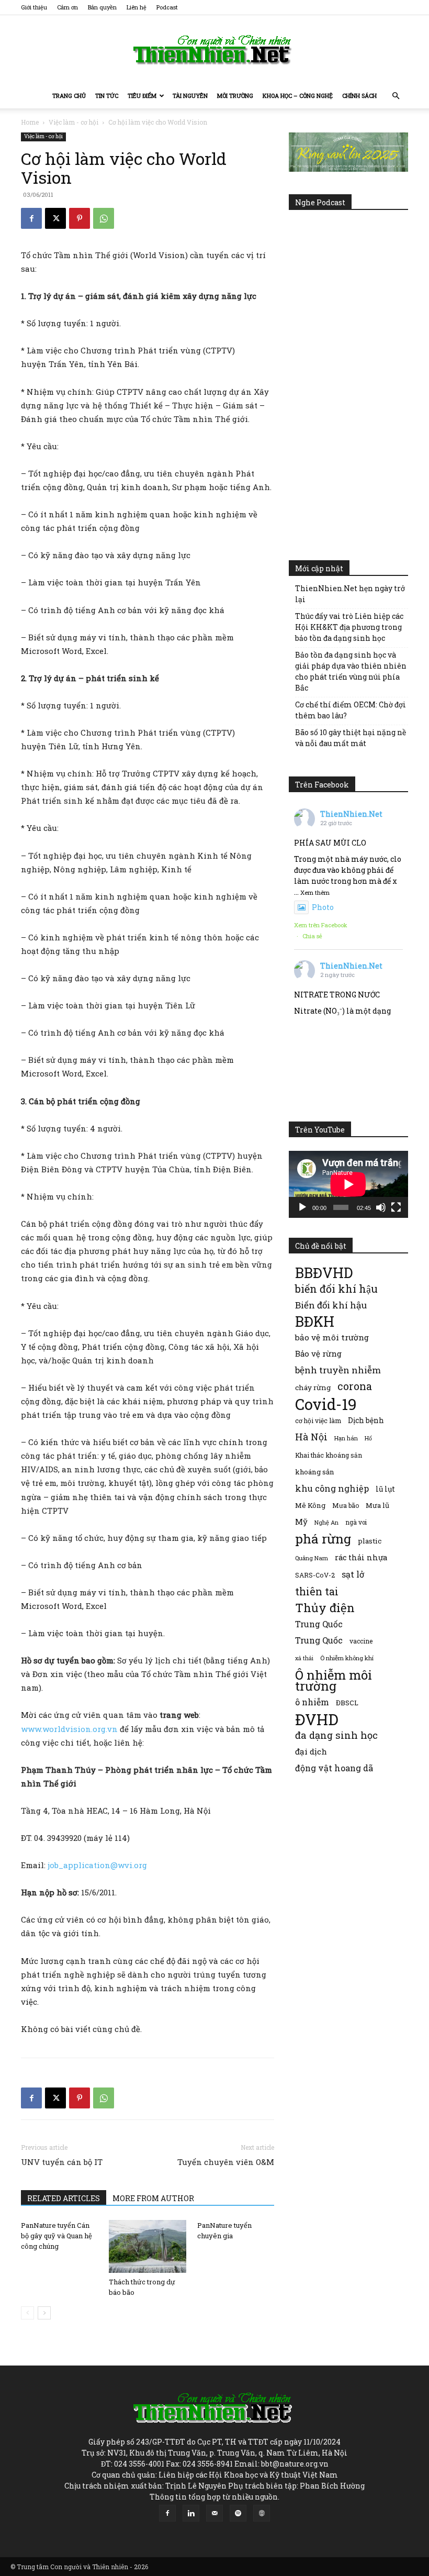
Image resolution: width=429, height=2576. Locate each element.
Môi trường (235, 96)
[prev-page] (27, 2313)
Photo (323, 907)
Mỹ (301, 1522)
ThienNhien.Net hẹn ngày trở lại (350, 594)
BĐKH (315, 1321)
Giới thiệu (34, 7)
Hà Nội (311, 1437)
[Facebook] (31, 218)
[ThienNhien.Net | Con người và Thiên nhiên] (214, 50)
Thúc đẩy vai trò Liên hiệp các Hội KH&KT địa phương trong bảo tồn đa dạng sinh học (349, 627)
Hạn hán (346, 1438)
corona (355, 1386)
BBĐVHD (324, 1273)
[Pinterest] (80, 218)
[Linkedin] (191, 2513)
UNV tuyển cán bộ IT (62, 2162)
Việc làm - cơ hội (74, 122)
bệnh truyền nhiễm (338, 1370)
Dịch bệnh (366, 1420)
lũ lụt (385, 1489)
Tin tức (107, 96)
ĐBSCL (347, 1703)
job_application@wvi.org (97, 1865)
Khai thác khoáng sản (329, 1455)
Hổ (368, 1438)
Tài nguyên (190, 96)
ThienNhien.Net (351, 814)
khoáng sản (315, 1472)
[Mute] (381, 1207)
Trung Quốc (319, 1640)
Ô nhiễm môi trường (334, 1680)
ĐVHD (317, 1719)
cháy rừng (313, 1387)
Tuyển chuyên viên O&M (226, 2162)
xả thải (304, 1658)
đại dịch (311, 1751)
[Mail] (214, 2513)
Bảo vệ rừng (318, 1353)
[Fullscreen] (396, 1207)
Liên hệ (137, 7)
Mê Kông (310, 1505)
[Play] (302, 1207)
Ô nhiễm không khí (347, 1658)
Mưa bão (346, 1505)
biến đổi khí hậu (336, 1289)
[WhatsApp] (104, 218)
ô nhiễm (312, 1702)
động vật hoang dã (334, 1768)
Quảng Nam (312, 1558)
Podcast (167, 7)
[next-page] (44, 2313)
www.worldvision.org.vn (69, 1729)
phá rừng (323, 1539)
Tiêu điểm (142, 96)
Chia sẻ (312, 936)
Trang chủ (69, 96)
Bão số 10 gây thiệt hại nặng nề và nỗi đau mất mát (351, 738)
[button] (396, 96)
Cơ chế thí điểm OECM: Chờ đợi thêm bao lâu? (351, 710)
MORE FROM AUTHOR (153, 2198)
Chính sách (359, 96)
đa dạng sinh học (336, 1735)
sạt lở (353, 1574)
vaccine (361, 1641)
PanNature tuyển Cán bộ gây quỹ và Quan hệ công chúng (57, 2236)
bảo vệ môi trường (332, 1337)
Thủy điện (325, 1608)
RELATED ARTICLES (64, 2198)
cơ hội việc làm (318, 1420)
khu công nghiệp (332, 1488)
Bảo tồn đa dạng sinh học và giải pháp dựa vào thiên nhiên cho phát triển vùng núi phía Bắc (351, 671)
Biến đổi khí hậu (331, 1305)
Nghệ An (326, 1522)
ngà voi (356, 1522)
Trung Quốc (319, 1624)
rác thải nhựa (361, 1557)
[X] (55, 218)
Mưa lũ (377, 1505)
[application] (348, 1184)
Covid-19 (326, 1404)
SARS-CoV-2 (315, 1575)
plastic (370, 1541)
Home (30, 122)
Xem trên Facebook (321, 925)
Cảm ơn (67, 7)
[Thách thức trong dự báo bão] (147, 2246)
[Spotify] (238, 2513)
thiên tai (317, 1591)
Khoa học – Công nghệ (298, 96)
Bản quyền (102, 7)
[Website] (262, 2513)
